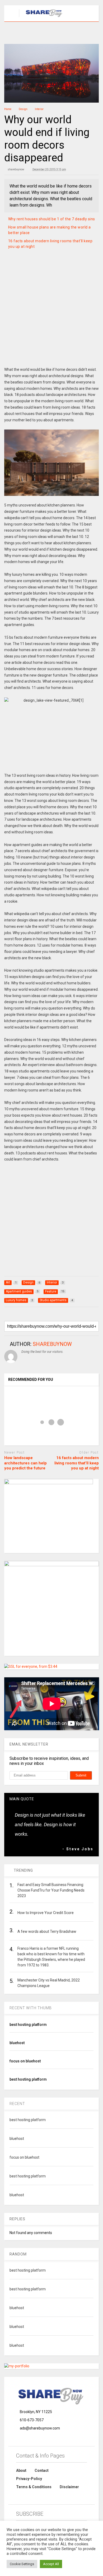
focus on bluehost (25, 2061)
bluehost (17, 2043)
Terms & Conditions (34, 2487)
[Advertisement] (51, 314)
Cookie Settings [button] (22, 2564)
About (21, 2470)
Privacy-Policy (29, 2479)
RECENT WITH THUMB (31, 2008)
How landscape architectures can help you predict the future (25, 1463)
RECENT (17, 2104)
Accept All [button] (51, 2564)
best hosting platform (28, 2025)
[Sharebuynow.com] (42, 17)
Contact (42, 2470)
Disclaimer (69, 2487)
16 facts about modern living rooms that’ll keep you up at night (77, 1463)
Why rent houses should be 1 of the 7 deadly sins (52, 219)
